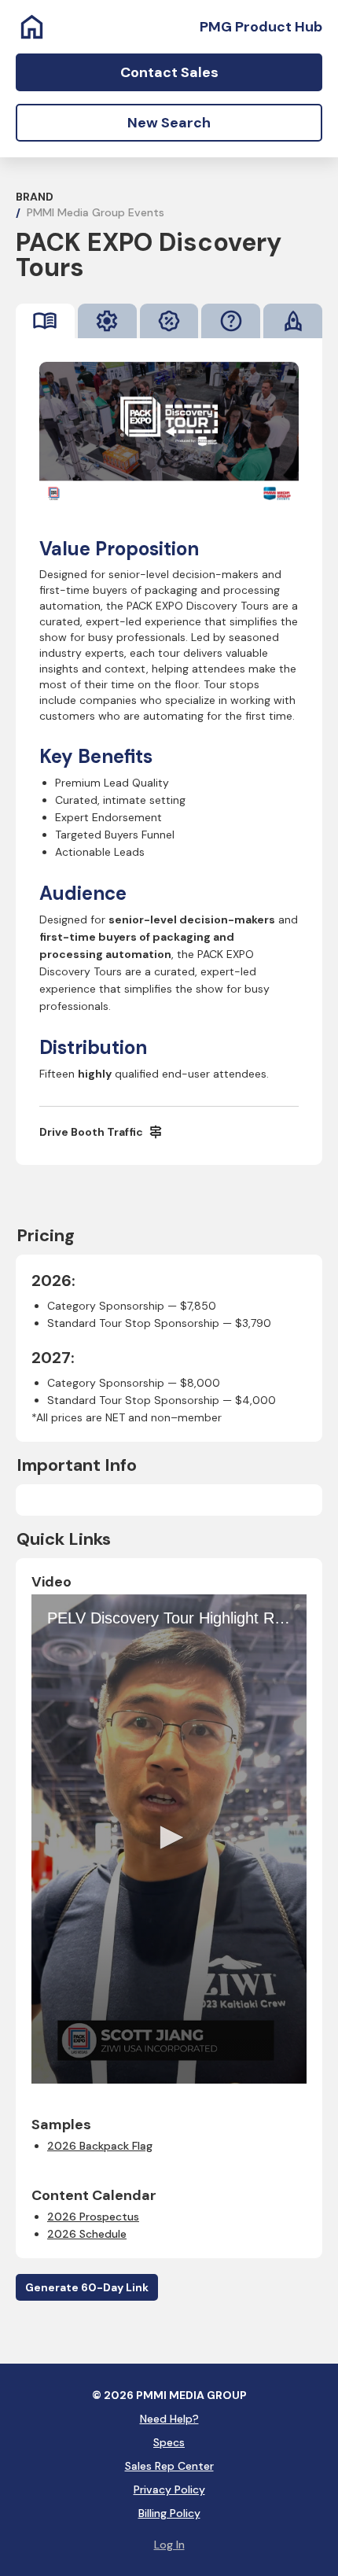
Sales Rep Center (169, 2466)
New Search (169, 123)
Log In (169, 2545)
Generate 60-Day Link (87, 2287)
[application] (169, 1839)
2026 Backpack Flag (100, 2146)
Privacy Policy (169, 2489)
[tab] (45, 321)
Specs (169, 2442)
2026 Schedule (87, 2234)
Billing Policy (169, 2513)
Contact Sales (169, 72)
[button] (169, 1837)
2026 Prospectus (93, 2217)
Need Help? (169, 2419)
